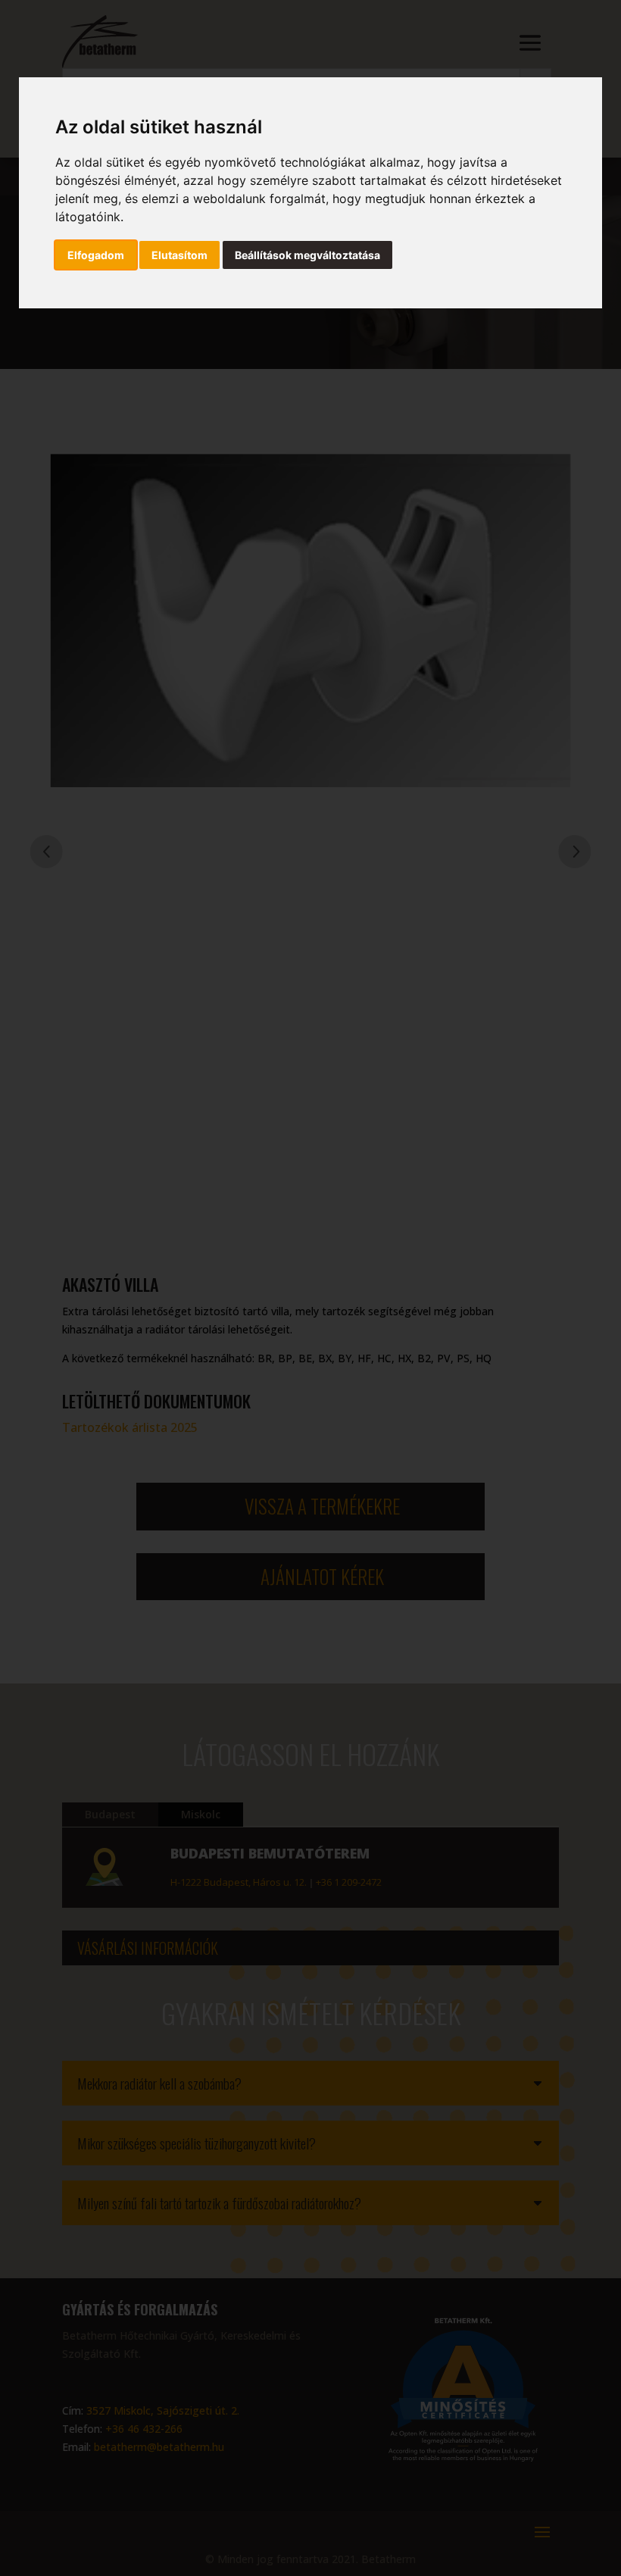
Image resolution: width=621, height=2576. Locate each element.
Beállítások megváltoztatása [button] (307, 255)
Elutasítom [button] (179, 255)
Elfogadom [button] (96, 255)
